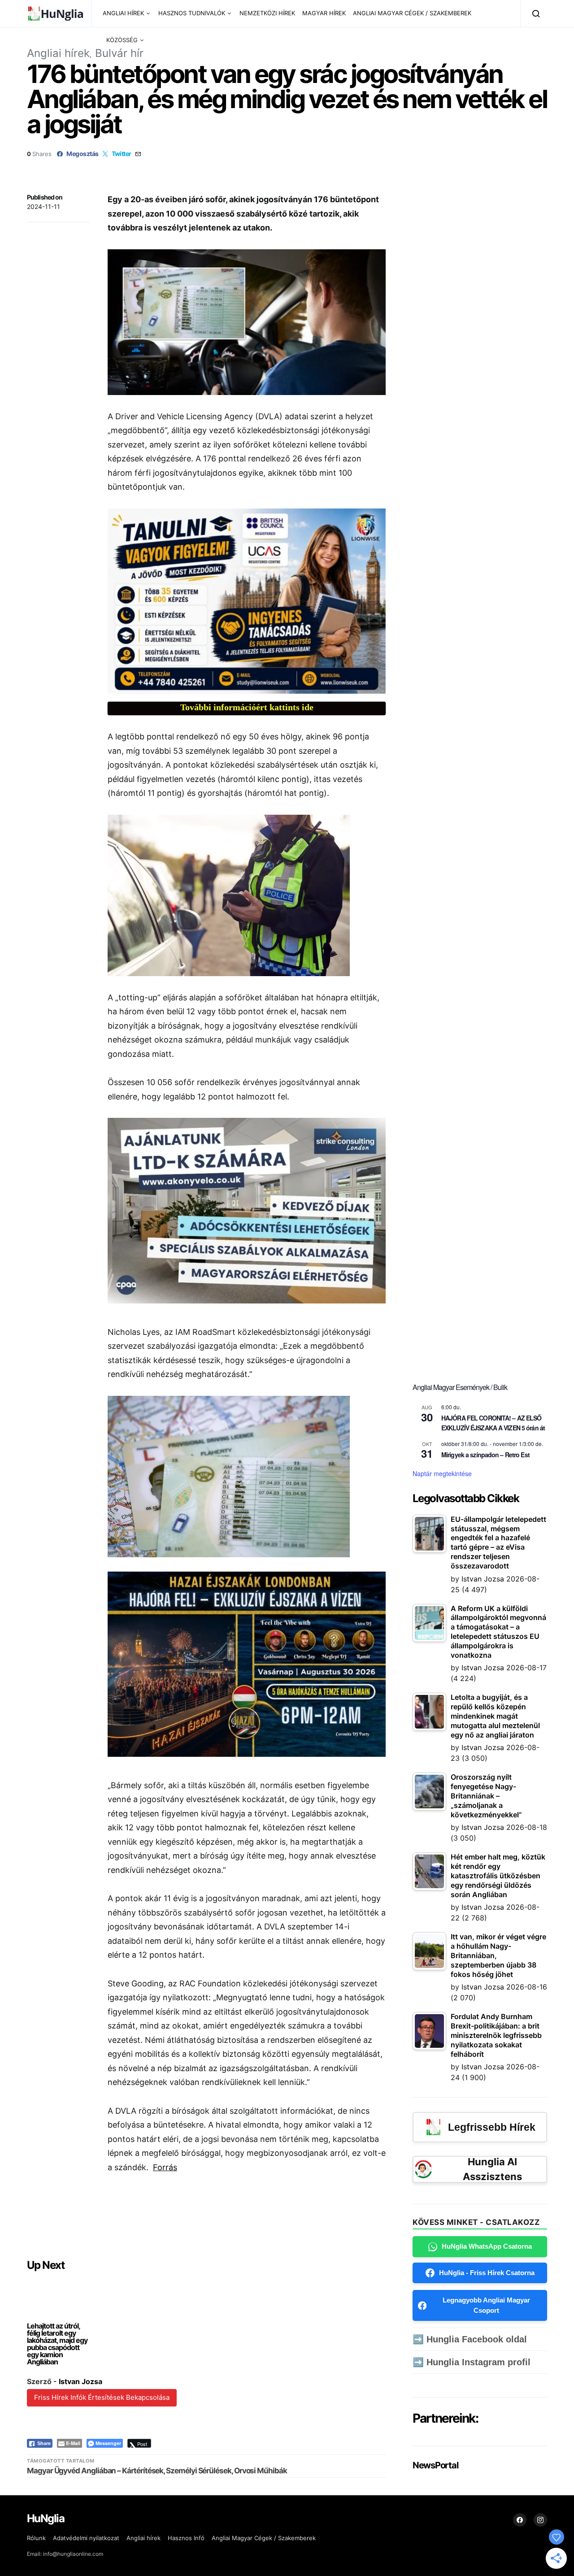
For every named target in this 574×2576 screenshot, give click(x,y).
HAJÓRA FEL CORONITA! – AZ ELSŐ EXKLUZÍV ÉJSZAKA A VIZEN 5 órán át (493, 1423)
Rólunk (36, 2538)
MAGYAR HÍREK (324, 13)
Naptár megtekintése (442, 1473)
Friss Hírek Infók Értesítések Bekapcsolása (102, 2397)
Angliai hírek (58, 53)
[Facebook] (520, 2520)
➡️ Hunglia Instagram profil (472, 2362)
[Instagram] (540, 2520)
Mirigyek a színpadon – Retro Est (485, 1455)
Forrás (165, 2167)
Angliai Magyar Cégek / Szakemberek (264, 2538)
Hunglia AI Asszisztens (492, 2169)
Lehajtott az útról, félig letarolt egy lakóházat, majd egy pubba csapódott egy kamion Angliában (57, 2344)
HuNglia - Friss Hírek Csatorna (487, 2273)
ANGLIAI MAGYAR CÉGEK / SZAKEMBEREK (412, 13)
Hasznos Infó (186, 2538)
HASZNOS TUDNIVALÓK (192, 13)
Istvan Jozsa (80, 2381)
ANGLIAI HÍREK (123, 13)
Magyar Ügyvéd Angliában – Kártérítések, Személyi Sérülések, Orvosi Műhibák (157, 2471)
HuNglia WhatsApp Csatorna (487, 2246)
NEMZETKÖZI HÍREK (267, 13)
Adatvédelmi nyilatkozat (86, 2538)
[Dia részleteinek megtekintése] (247, 601)
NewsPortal (435, 2465)
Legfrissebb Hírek (492, 2127)
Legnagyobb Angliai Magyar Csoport (486, 2305)
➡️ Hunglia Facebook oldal (470, 2339)
